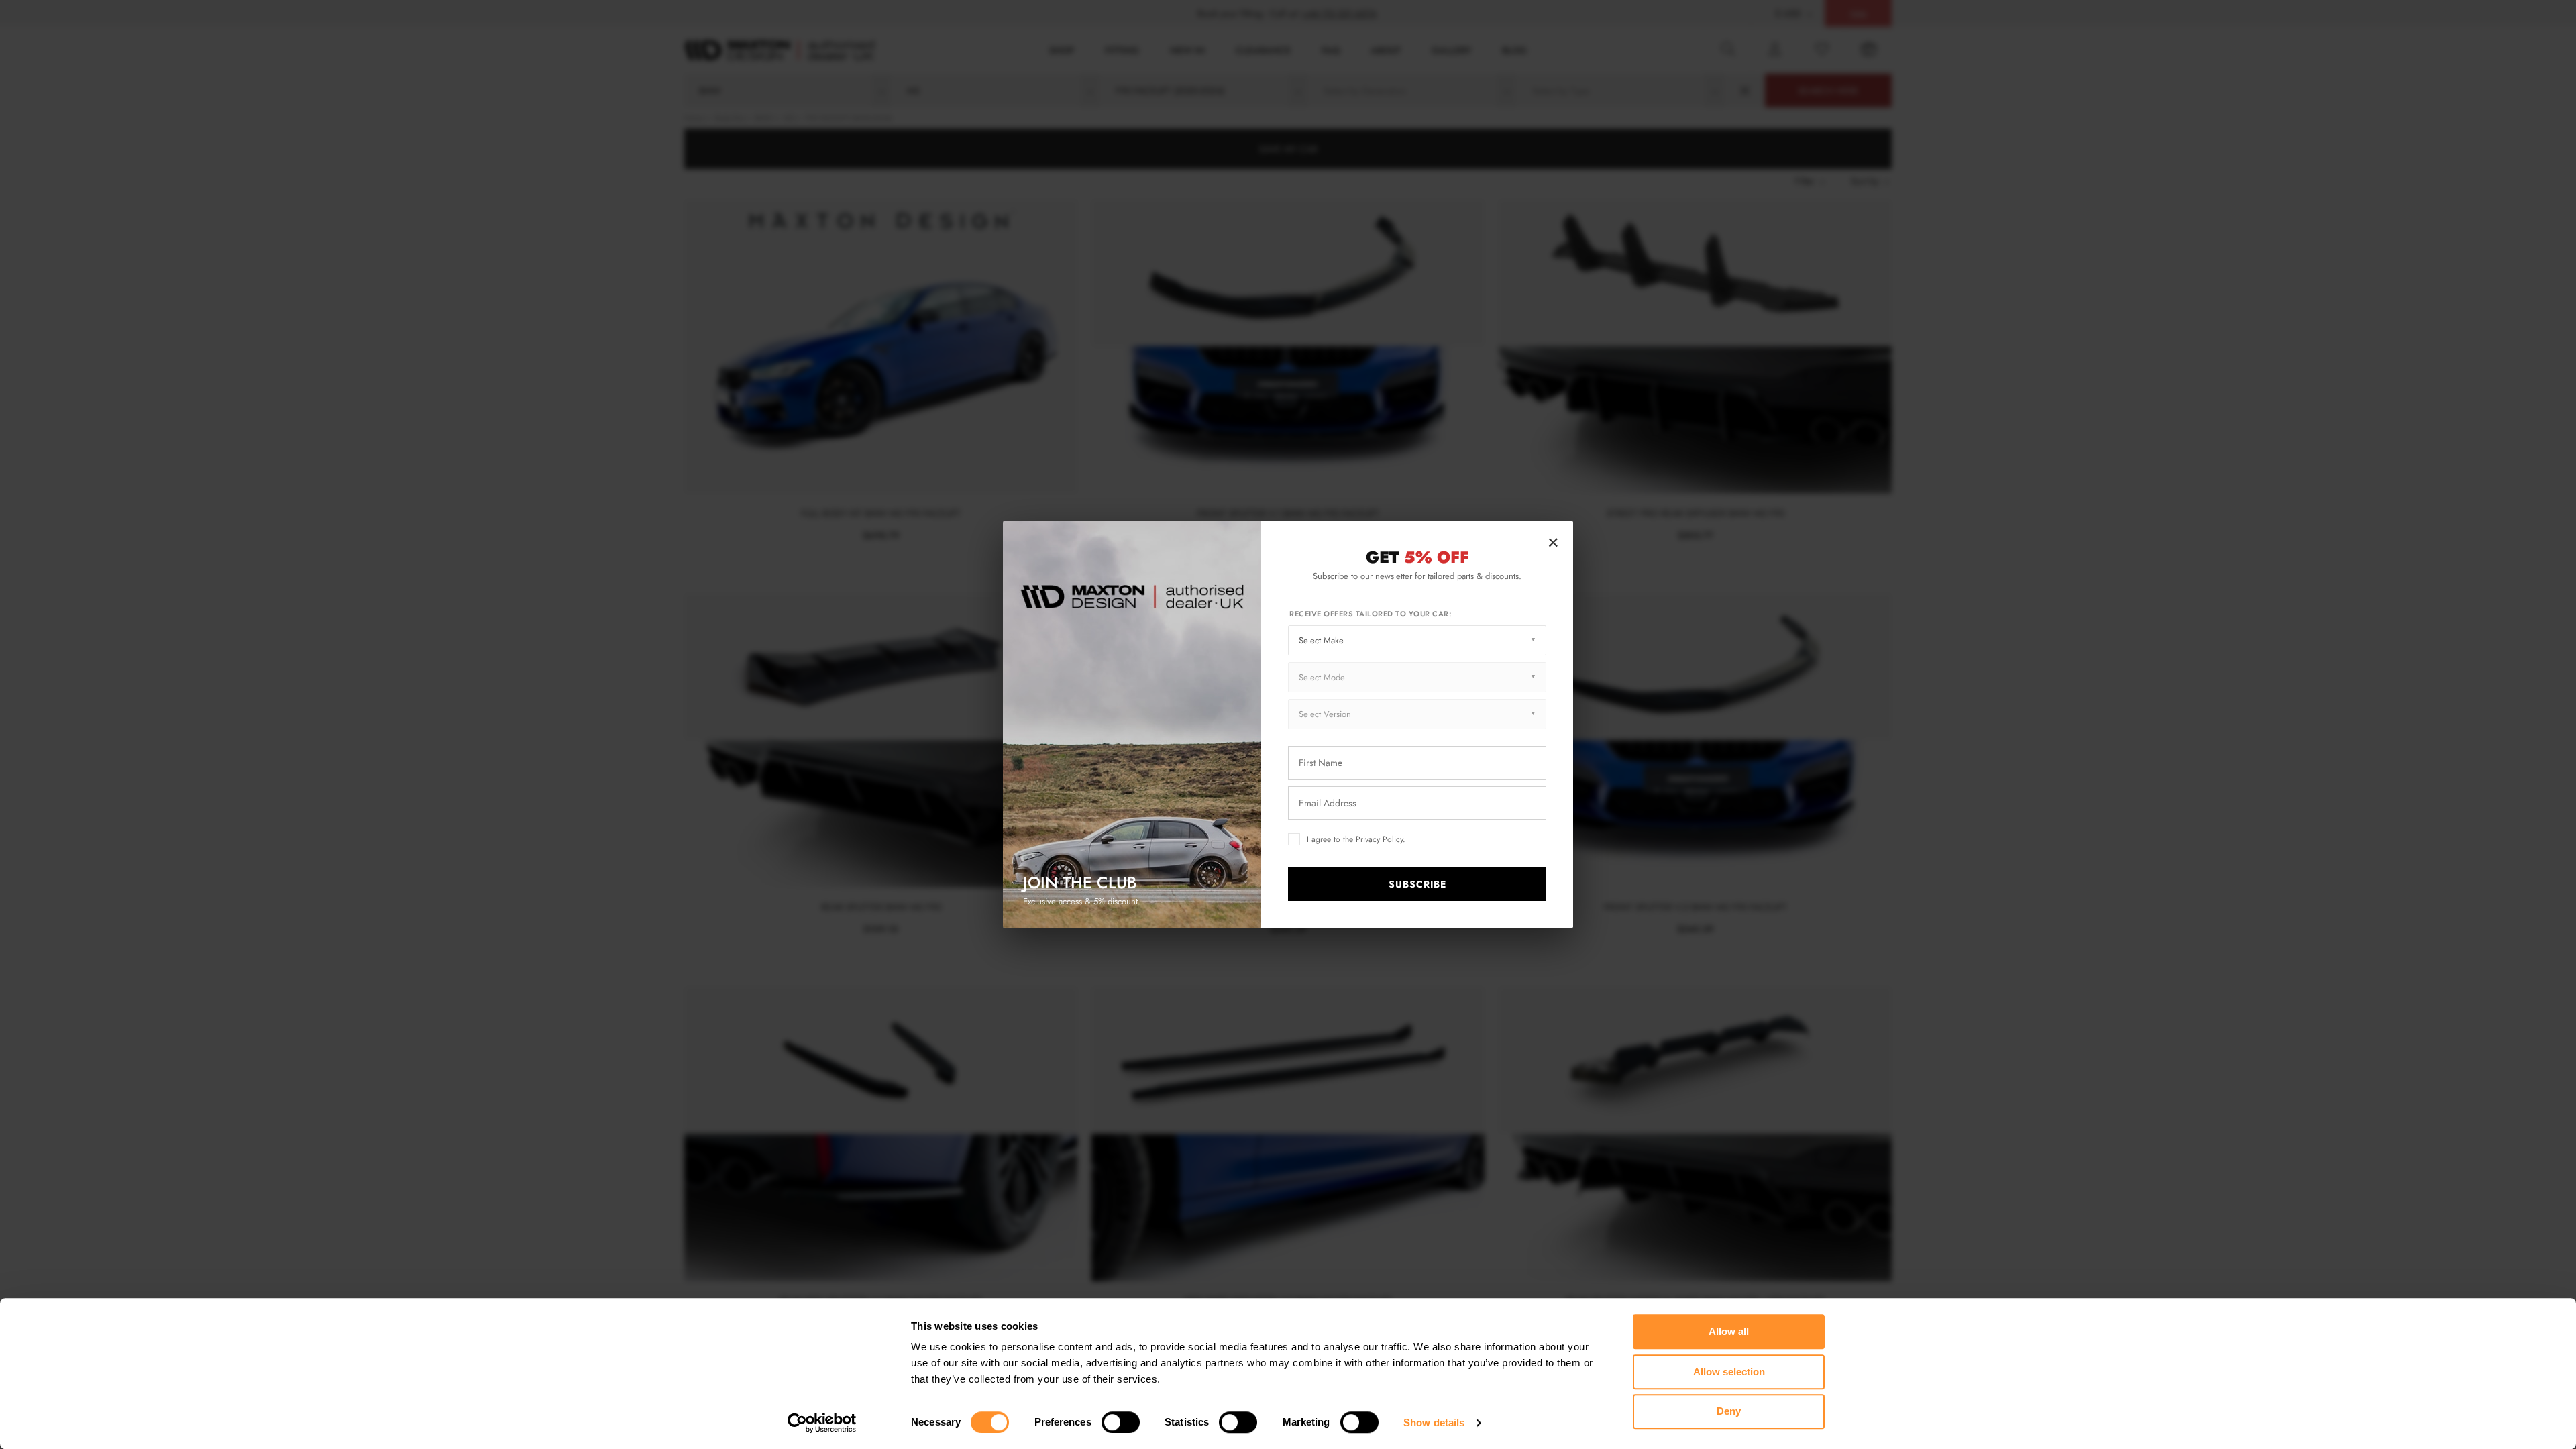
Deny (1729, 1411)
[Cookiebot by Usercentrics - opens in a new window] (822, 1423)
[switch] (1121, 1422)
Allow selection (1729, 1372)
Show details (1434, 1423)
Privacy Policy (1379, 839)
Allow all (1729, 1331)
